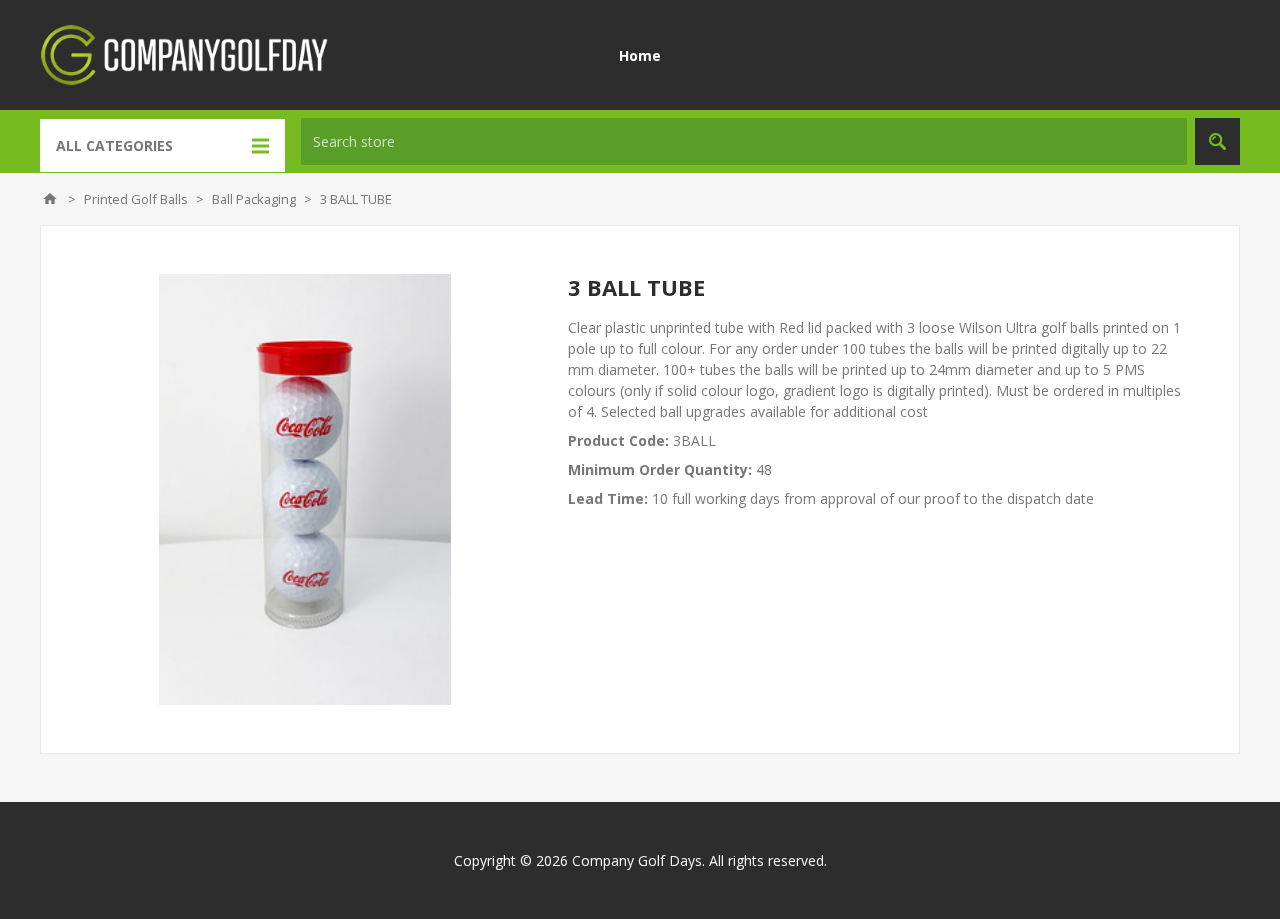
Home (640, 55)
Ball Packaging (254, 199)
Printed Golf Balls (136, 199)
